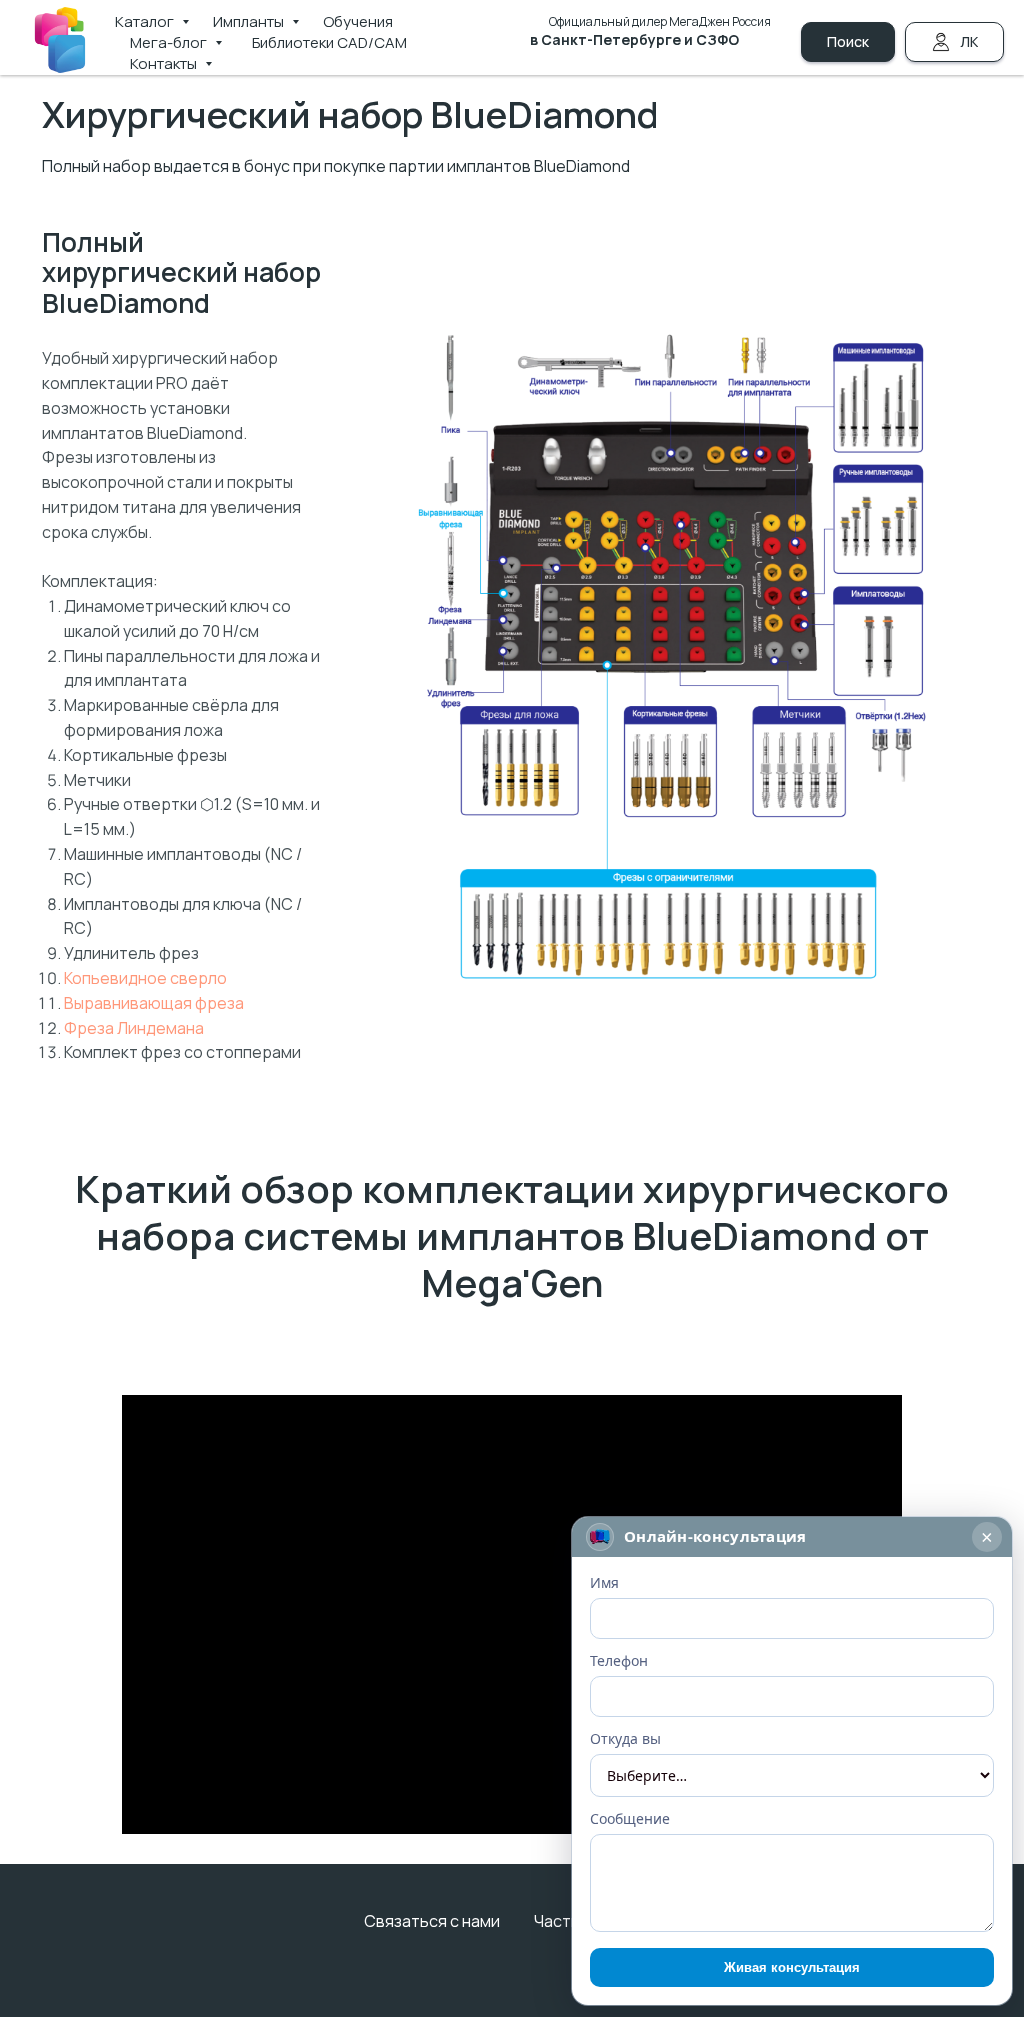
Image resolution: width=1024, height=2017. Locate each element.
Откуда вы (625, 1738)
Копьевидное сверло (145, 978)
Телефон (619, 1660)
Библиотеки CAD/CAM (329, 42)
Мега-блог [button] (170, 42)
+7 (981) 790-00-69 (686, 61)
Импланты (250, 21)
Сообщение (630, 1818)
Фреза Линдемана (134, 1028)
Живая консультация (792, 1967)
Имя (604, 1582)
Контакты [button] (165, 63)
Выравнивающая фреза (154, 1003)
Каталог (146, 21)
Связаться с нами (432, 1921)
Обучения (358, 21)
